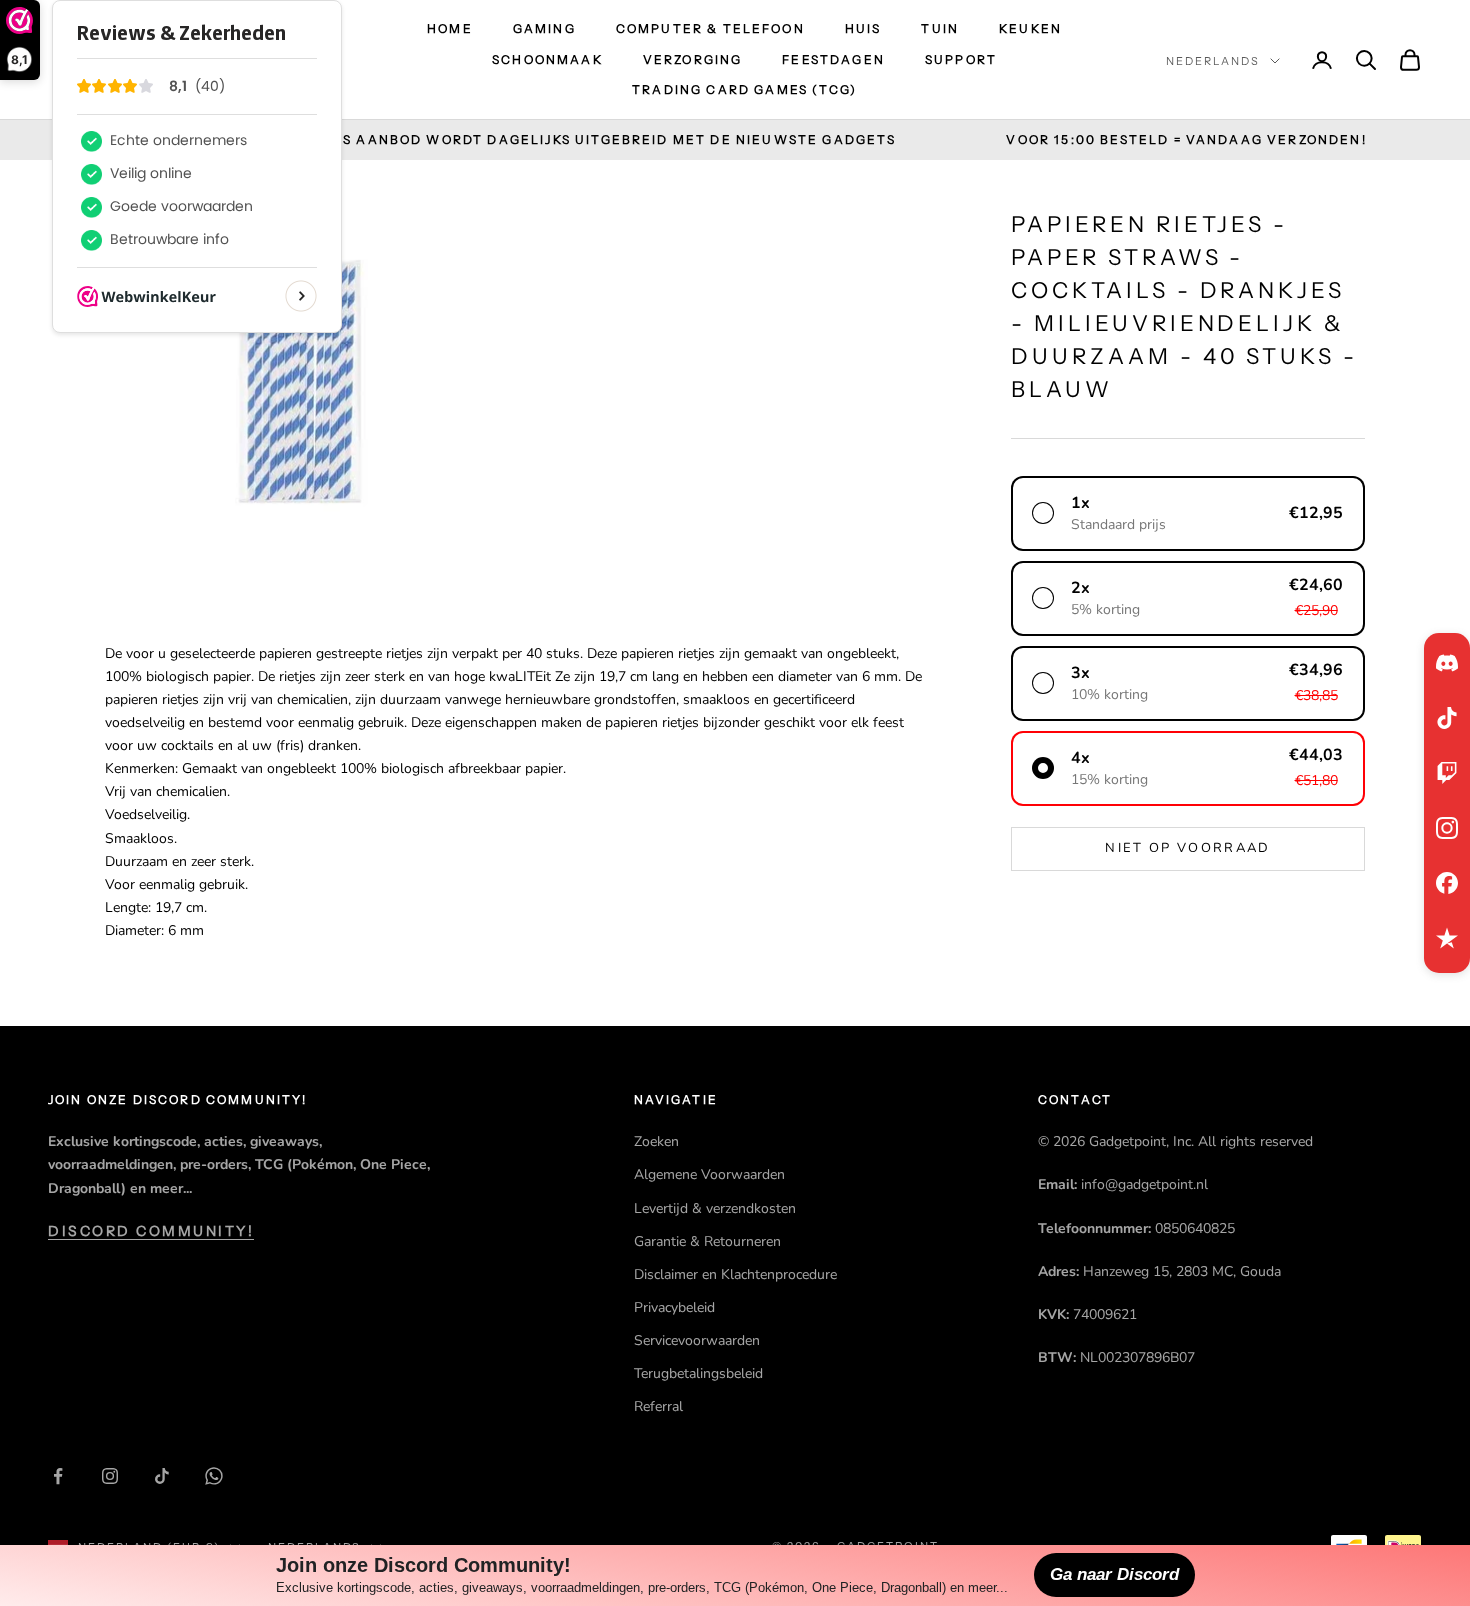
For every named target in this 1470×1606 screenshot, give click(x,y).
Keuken (1030, 28)
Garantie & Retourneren (707, 1241)
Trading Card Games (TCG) (744, 89)
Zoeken (656, 1141)
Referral (658, 1406)
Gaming (544, 28)
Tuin (940, 28)
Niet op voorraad (1187, 849)
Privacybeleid (674, 1307)
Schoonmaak (547, 59)
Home (450, 28)
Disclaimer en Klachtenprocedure (735, 1274)
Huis (863, 28)
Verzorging (693, 59)
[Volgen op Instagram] (110, 1476)
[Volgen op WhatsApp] (214, 1476)
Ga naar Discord (1114, 1574)
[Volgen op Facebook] (58, 1476)
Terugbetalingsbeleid (698, 1373)
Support (961, 59)
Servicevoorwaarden (697, 1340)
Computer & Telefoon (710, 28)
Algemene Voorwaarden (709, 1174)
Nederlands (1213, 61)
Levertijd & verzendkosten (715, 1208)
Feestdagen (833, 59)
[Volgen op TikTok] (162, 1476)
